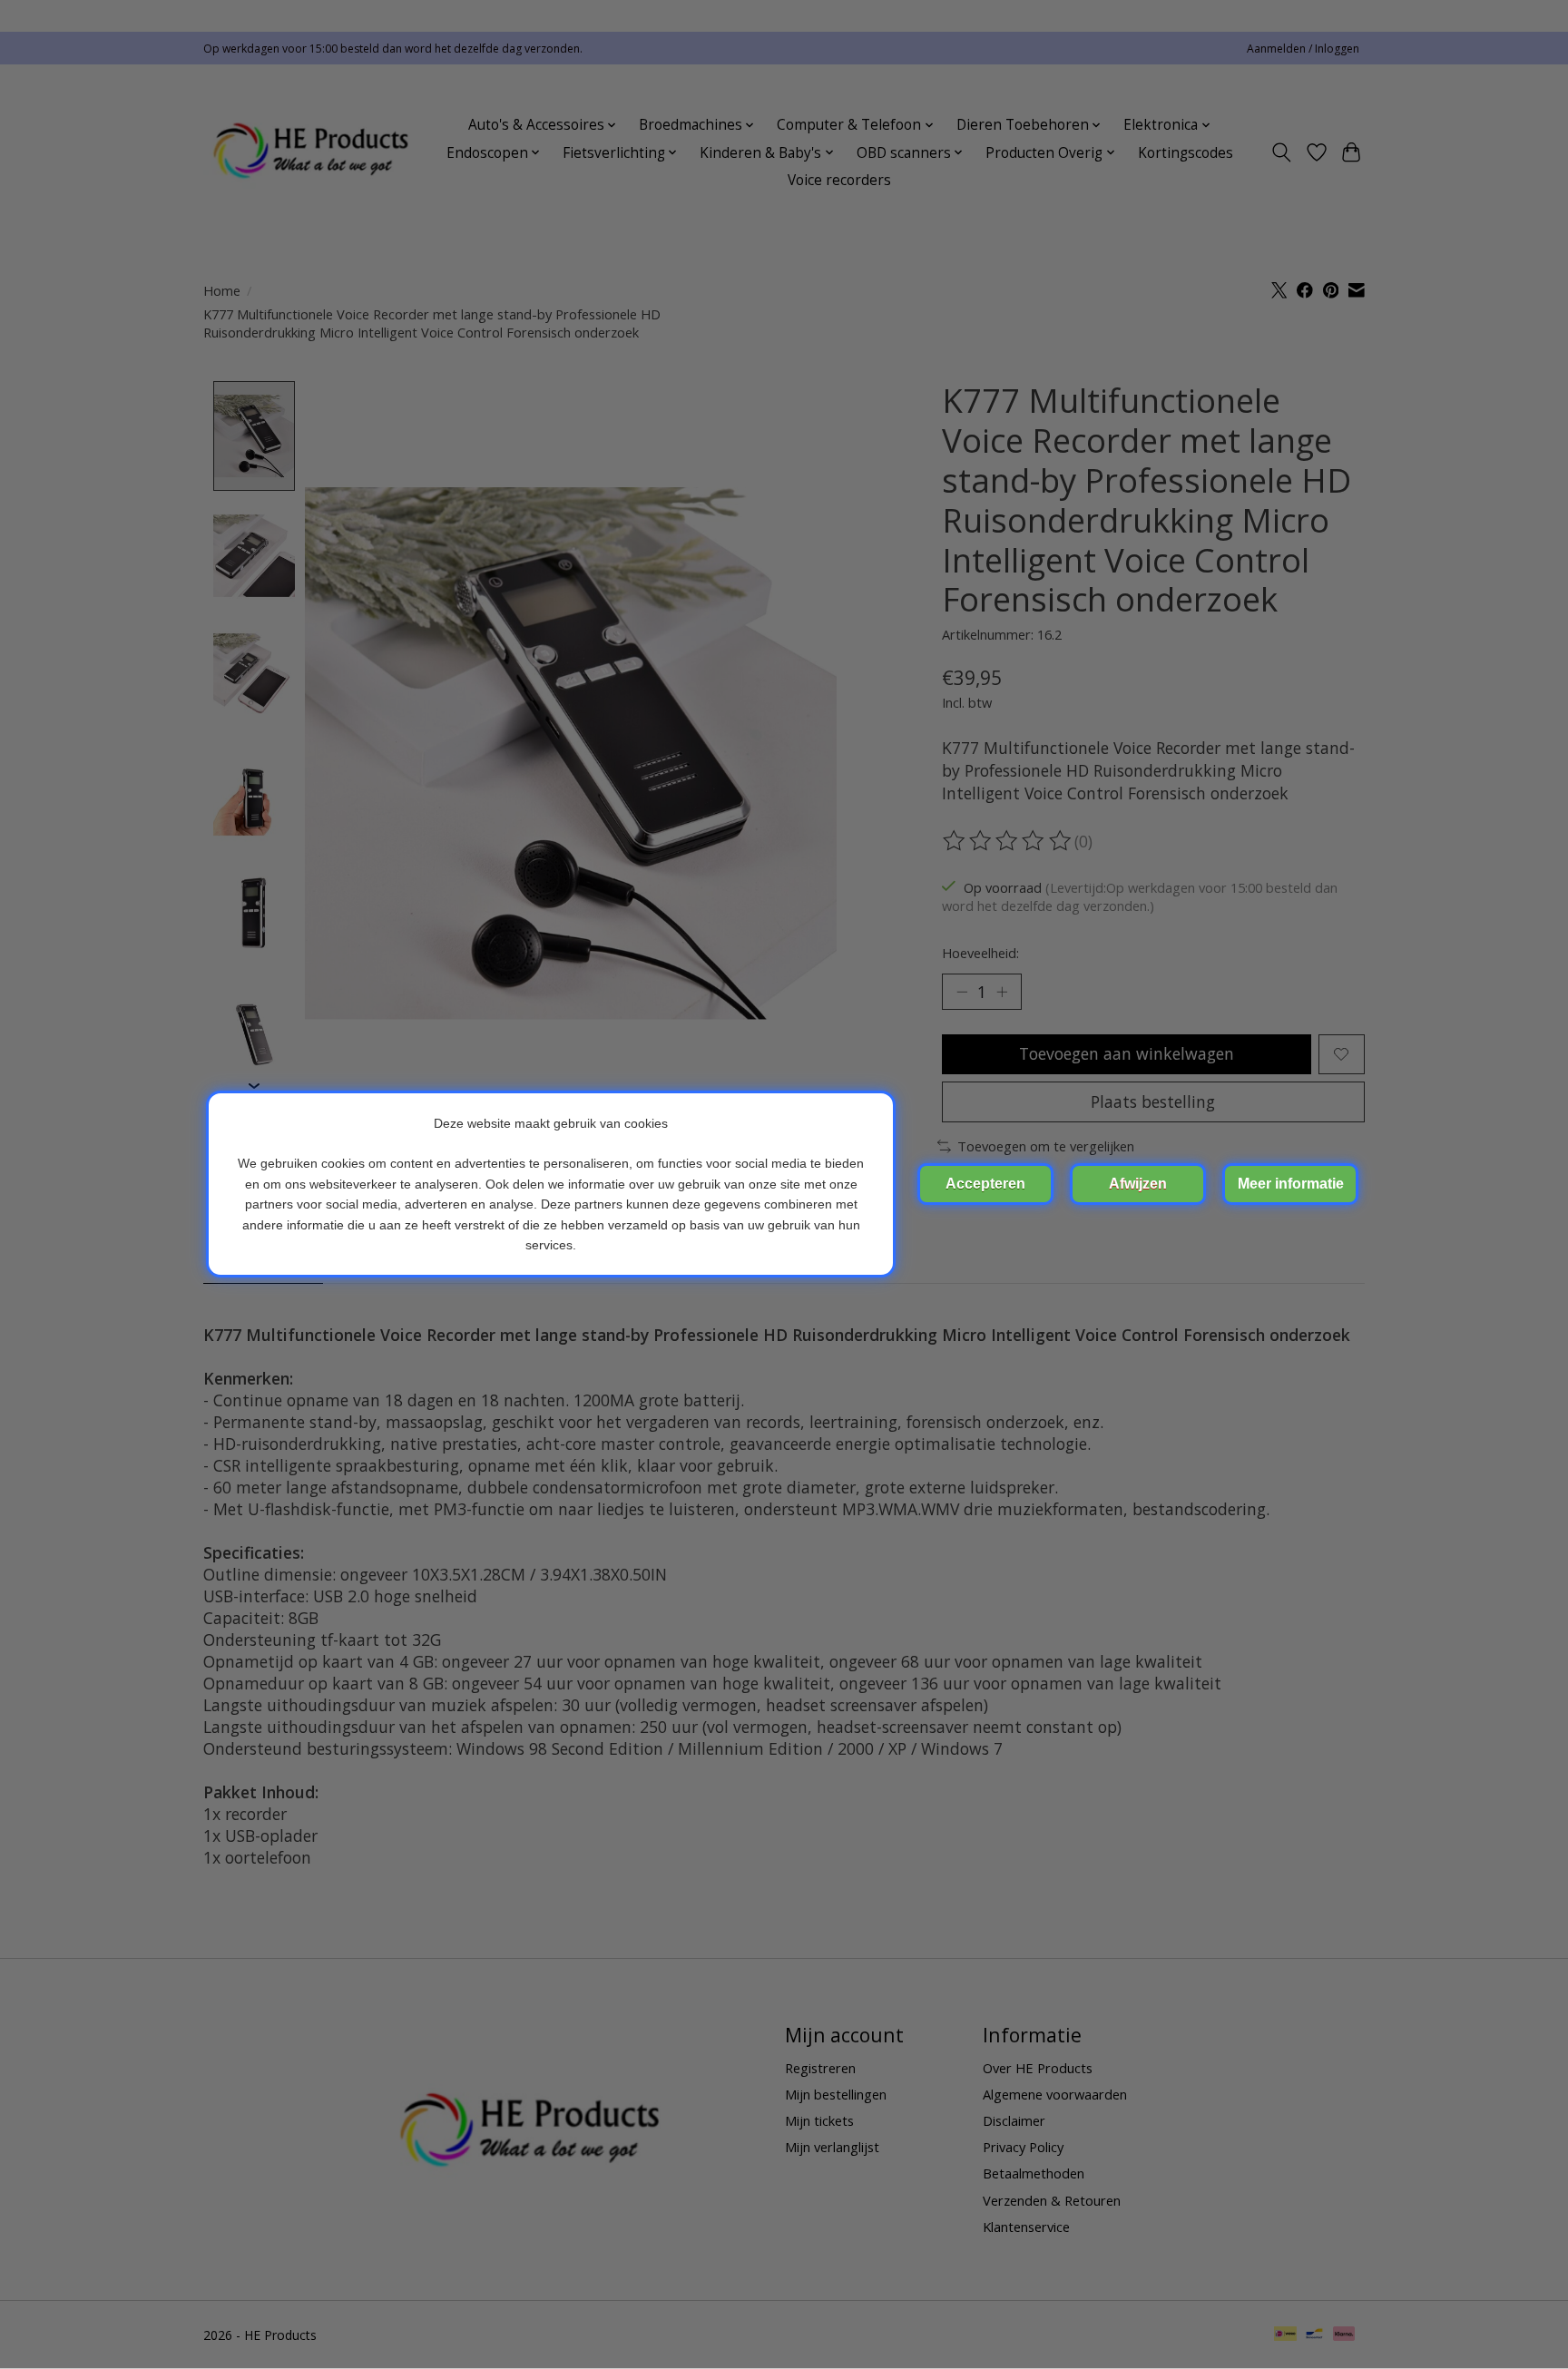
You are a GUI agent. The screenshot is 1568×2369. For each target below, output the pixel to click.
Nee (1138, 1184)
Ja (985, 1184)
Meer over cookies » (1290, 1184)
